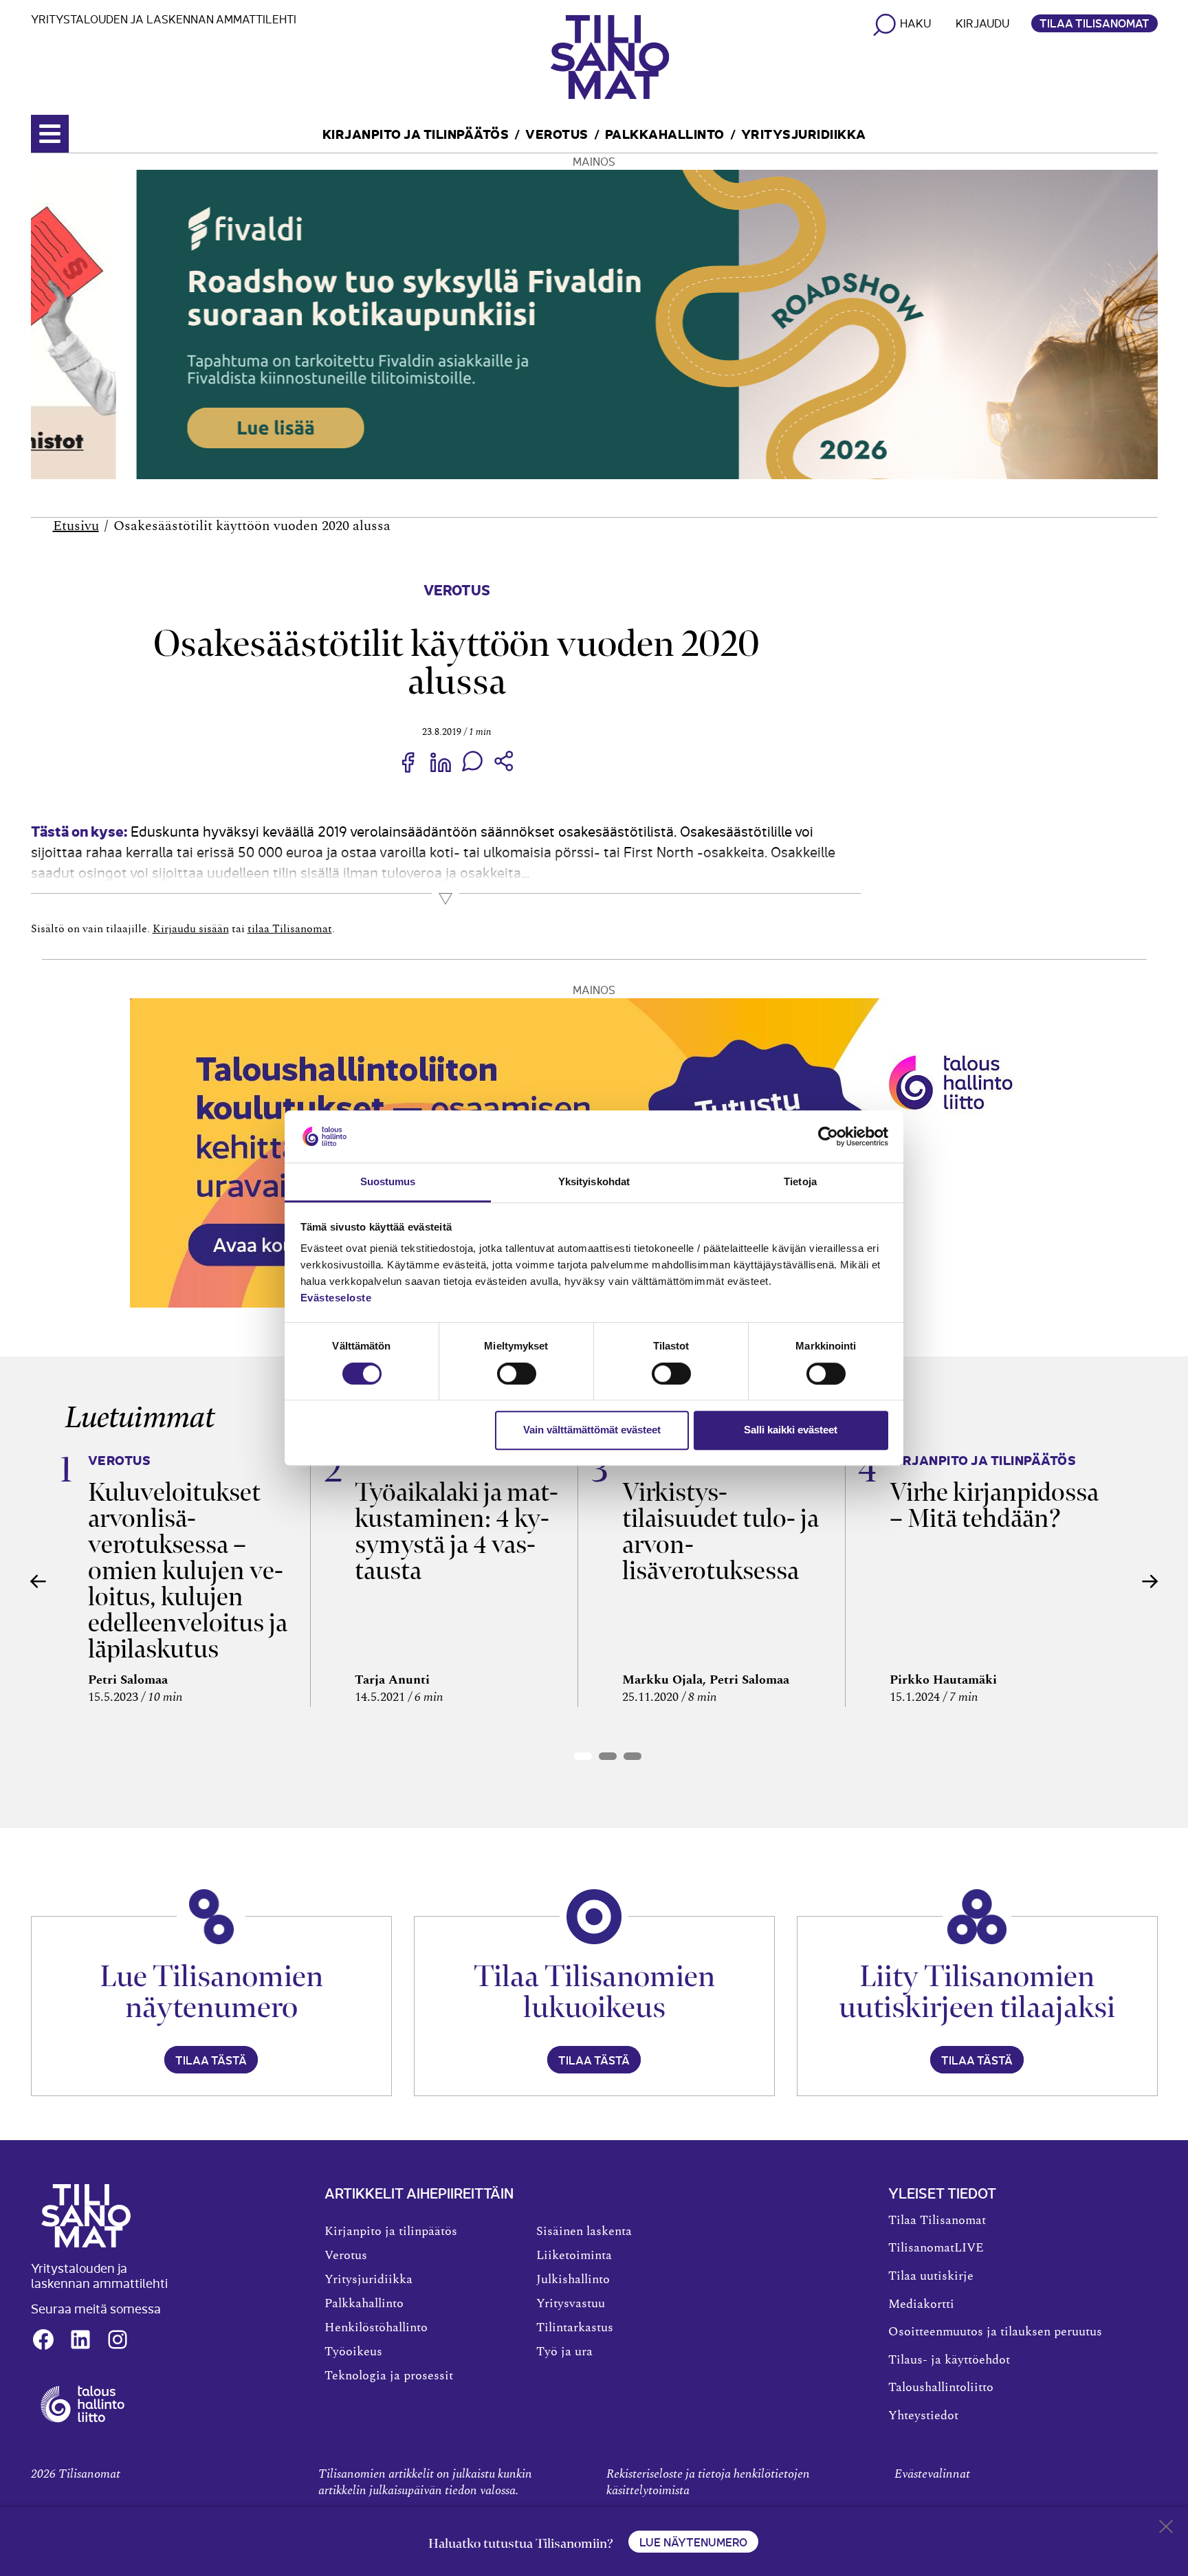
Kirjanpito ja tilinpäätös (416, 133)
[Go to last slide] (38, 1581)
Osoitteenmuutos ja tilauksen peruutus (995, 2332)
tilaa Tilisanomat (290, 929)
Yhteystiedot (923, 2416)
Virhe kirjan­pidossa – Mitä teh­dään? (994, 1505)
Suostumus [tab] (388, 1182)
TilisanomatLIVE (936, 2248)
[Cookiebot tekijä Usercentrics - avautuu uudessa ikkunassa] (828, 1136)
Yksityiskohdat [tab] (594, 1182)
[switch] (517, 1374)
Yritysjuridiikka (804, 133)
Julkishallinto (573, 2280)
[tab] (583, 1756)
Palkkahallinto (665, 133)
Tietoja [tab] (800, 1182)
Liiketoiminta (574, 2256)
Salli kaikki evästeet (791, 1430)
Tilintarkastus (575, 2328)
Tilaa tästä (211, 2060)
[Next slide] (1150, 1581)
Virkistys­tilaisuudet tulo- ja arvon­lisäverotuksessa (720, 1531)
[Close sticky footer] (1166, 2529)
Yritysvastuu (571, 2304)
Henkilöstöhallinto (376, 2328)
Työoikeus (353, 2352)
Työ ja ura (564, 2352)
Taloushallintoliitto (941, 2388)
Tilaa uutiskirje (931, 2276)
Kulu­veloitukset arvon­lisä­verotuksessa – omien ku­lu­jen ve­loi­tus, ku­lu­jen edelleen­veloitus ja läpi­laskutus (188, 1571)
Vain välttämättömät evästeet (592, 1430)
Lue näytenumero (693, 2542)
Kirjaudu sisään (191, 929)
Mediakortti (921, 2304)
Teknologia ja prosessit (389, 2376)
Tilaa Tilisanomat (1094, 23)
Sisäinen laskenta (584, 2232)
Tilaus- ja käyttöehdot (949, 2360)
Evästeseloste (336, 1298)
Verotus (557, 133)
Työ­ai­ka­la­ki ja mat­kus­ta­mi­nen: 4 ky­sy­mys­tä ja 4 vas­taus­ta (456, 1531)
